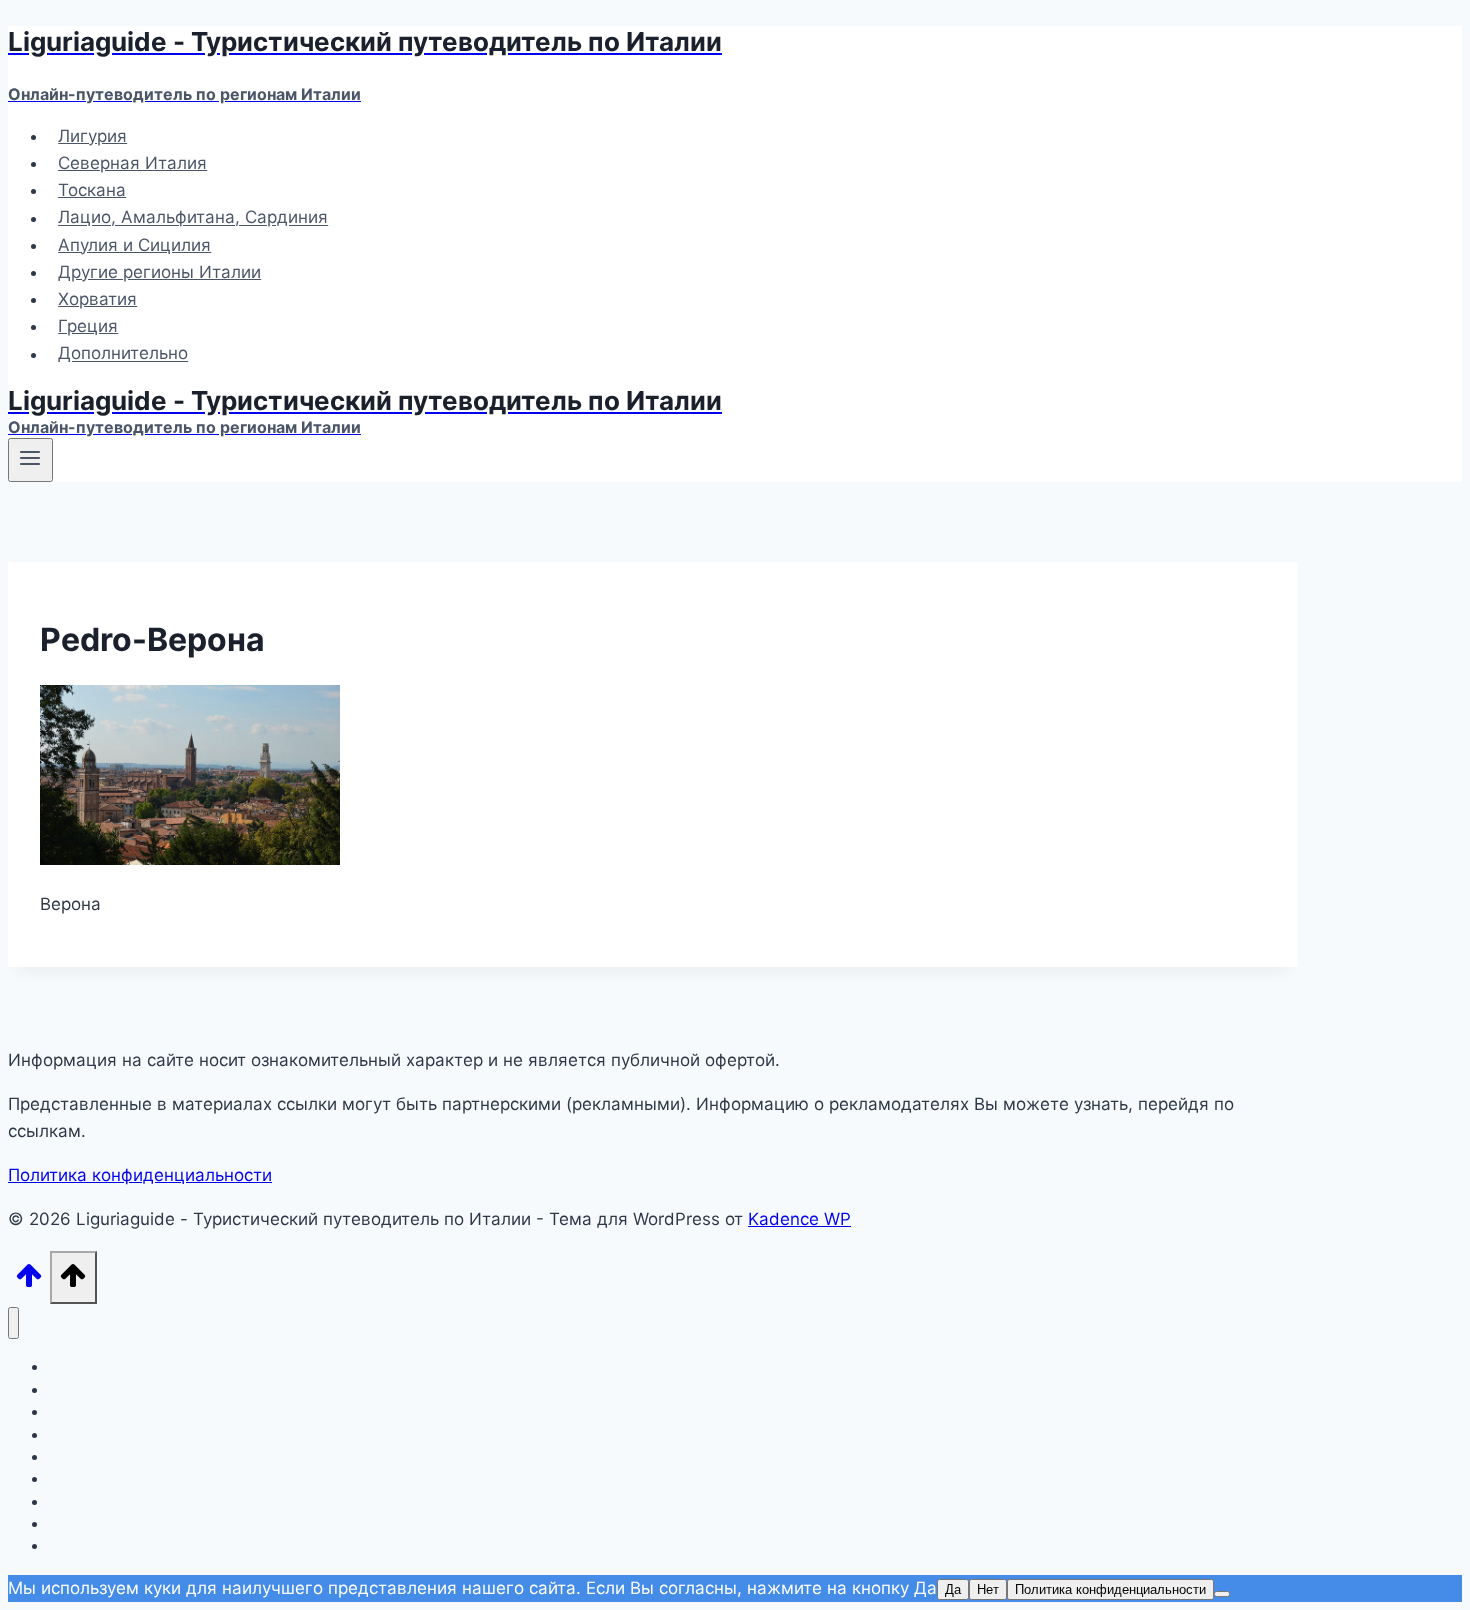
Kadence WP (799, 1219)
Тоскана (92, 190)
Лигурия (92, 136)
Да (953, 1589)
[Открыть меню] (30, 460)
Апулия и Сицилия (134, 245)
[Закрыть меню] (13, 1323)
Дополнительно (123, 354)
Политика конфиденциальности (140, 1175)
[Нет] (1222, 1594)
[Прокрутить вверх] (29, 1281)
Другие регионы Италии (159, 272)
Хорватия (97, 299)
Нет (988, 1589)
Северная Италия (132, 163)
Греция (88, 326)
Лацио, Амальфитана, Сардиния (193, 218)
